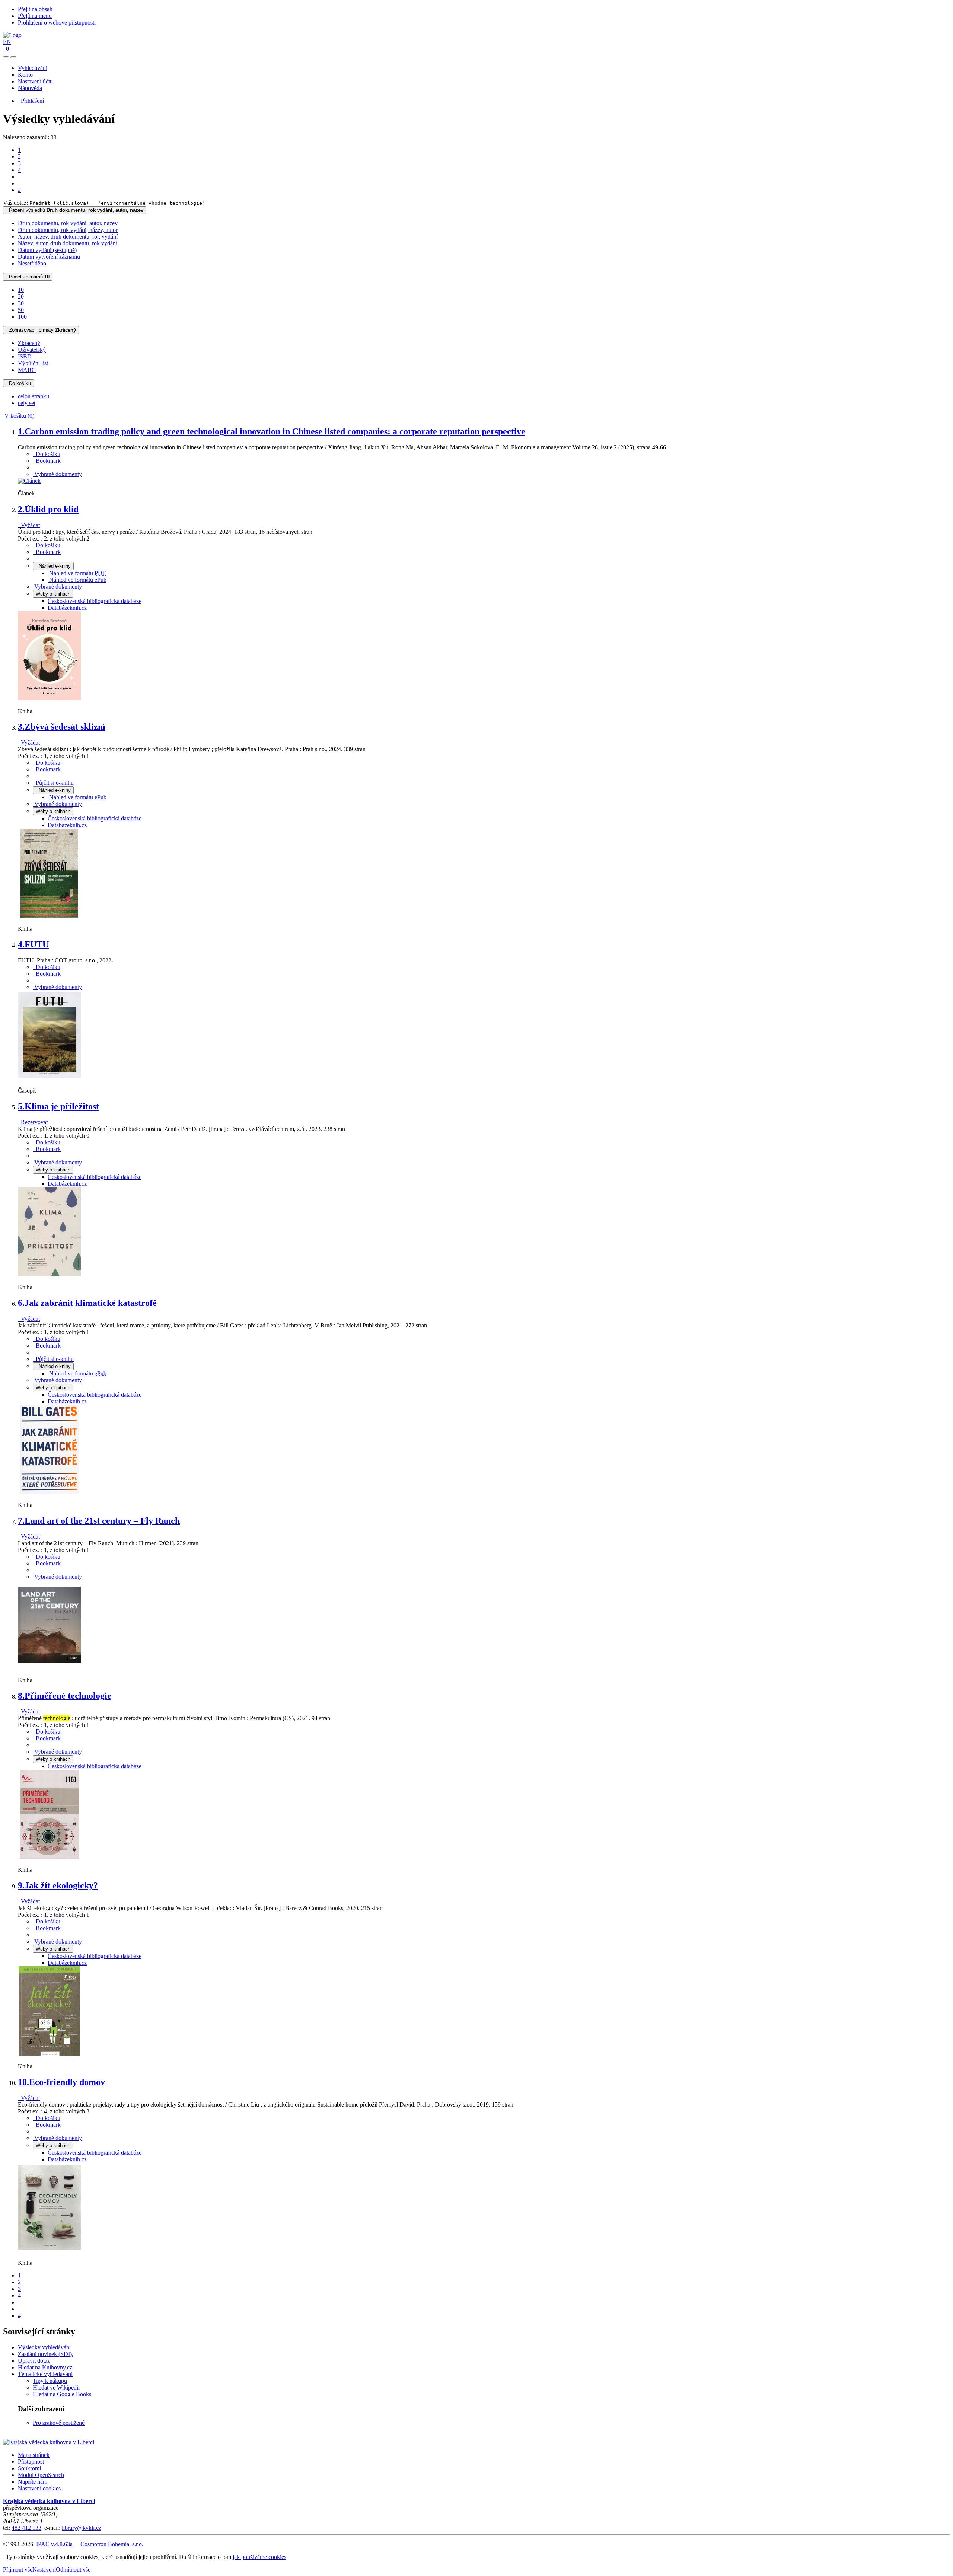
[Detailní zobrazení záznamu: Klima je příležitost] (50, 1274)
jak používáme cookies (259, 2557)
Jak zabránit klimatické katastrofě (87, 1303)
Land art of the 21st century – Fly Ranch (99, 1521)
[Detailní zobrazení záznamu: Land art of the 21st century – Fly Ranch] (50, 1668)
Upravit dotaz (34, 2361)
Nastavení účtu (35, 81)
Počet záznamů (28, 277)
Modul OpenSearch (41, 2475)
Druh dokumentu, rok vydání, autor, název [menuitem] (68, 223)
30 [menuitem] (21, 303)
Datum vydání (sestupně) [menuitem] (47, 250)
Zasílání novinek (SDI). (46, 2354)
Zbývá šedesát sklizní (62, 727)
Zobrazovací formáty (41, 330)
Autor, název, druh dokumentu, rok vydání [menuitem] (68, 237)
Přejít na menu (35, 16)
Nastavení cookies (39, 2488)
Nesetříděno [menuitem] (32, 263)
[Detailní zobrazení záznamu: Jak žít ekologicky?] (50, 2054)
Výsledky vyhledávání (44, 2347)
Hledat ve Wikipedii (56, 2387)
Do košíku (18, 383)
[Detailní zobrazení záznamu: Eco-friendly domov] (50, 2250)
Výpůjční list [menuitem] (33, 363)
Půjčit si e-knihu (53, 783)
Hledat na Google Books (62, 2394)
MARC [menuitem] (27, 370)
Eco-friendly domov (61, 2082)
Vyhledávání (33, 68)
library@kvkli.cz (82, 2528)
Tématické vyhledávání (45, 2374)
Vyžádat (29, 525)
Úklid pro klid (48, 509)
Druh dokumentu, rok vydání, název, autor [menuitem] (68, 230)
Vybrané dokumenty (57, 474)
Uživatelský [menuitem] (32, 350)
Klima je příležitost (58, 1106)
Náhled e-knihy (53, 566)
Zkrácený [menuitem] (29, 343)
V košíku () (19, 416)
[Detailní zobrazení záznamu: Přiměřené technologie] (50, 1857)
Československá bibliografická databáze (95, 601)
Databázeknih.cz (67, 608)
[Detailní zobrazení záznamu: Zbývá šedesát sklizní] (50, 916)
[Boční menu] (6, 57)
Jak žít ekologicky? (58, 1885)
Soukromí (29, 2468)
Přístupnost (31, 2462)
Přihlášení (31, 101)
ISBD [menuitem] (25, 356)
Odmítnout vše (73, 2569)
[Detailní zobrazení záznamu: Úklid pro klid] (50, 699)
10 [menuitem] (21, 290)
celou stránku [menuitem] (34, 396)
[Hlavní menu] (13, 57)
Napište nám (33, 2482)
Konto (25, 75)
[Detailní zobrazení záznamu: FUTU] (50, 1078)
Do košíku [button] (47, 454)
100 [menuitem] (22, 317)
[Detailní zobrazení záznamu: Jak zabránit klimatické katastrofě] (50, 1492)
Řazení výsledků (75, 210)
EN (7, 42)
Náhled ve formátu (77, 573)
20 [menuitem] (21, 297)
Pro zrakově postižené (59, 2423)
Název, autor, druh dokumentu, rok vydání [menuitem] (68, 243)
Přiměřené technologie (65, 1696)
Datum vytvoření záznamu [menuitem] (49, 257)
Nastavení (44, 2569)
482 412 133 (26, 2528)
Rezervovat (33, 1122)
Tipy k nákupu (50, 2381)
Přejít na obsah (35, 9)
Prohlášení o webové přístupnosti (57, 23)
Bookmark (47, 461)
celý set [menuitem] (27, 403)
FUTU (33, 944)
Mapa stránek (34, 2455)
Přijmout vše (18, 2569)
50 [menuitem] (21, 310)
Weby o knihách (53, 594)
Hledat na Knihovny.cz (45, 2367)
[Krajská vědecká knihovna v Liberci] (49, 2442)
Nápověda (30, 88)
